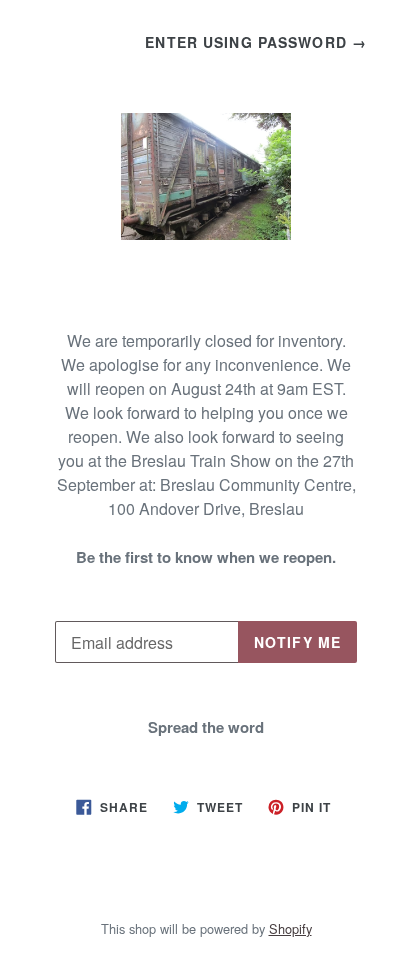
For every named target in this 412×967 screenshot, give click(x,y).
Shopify (290, 928)
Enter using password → (256, 42)
